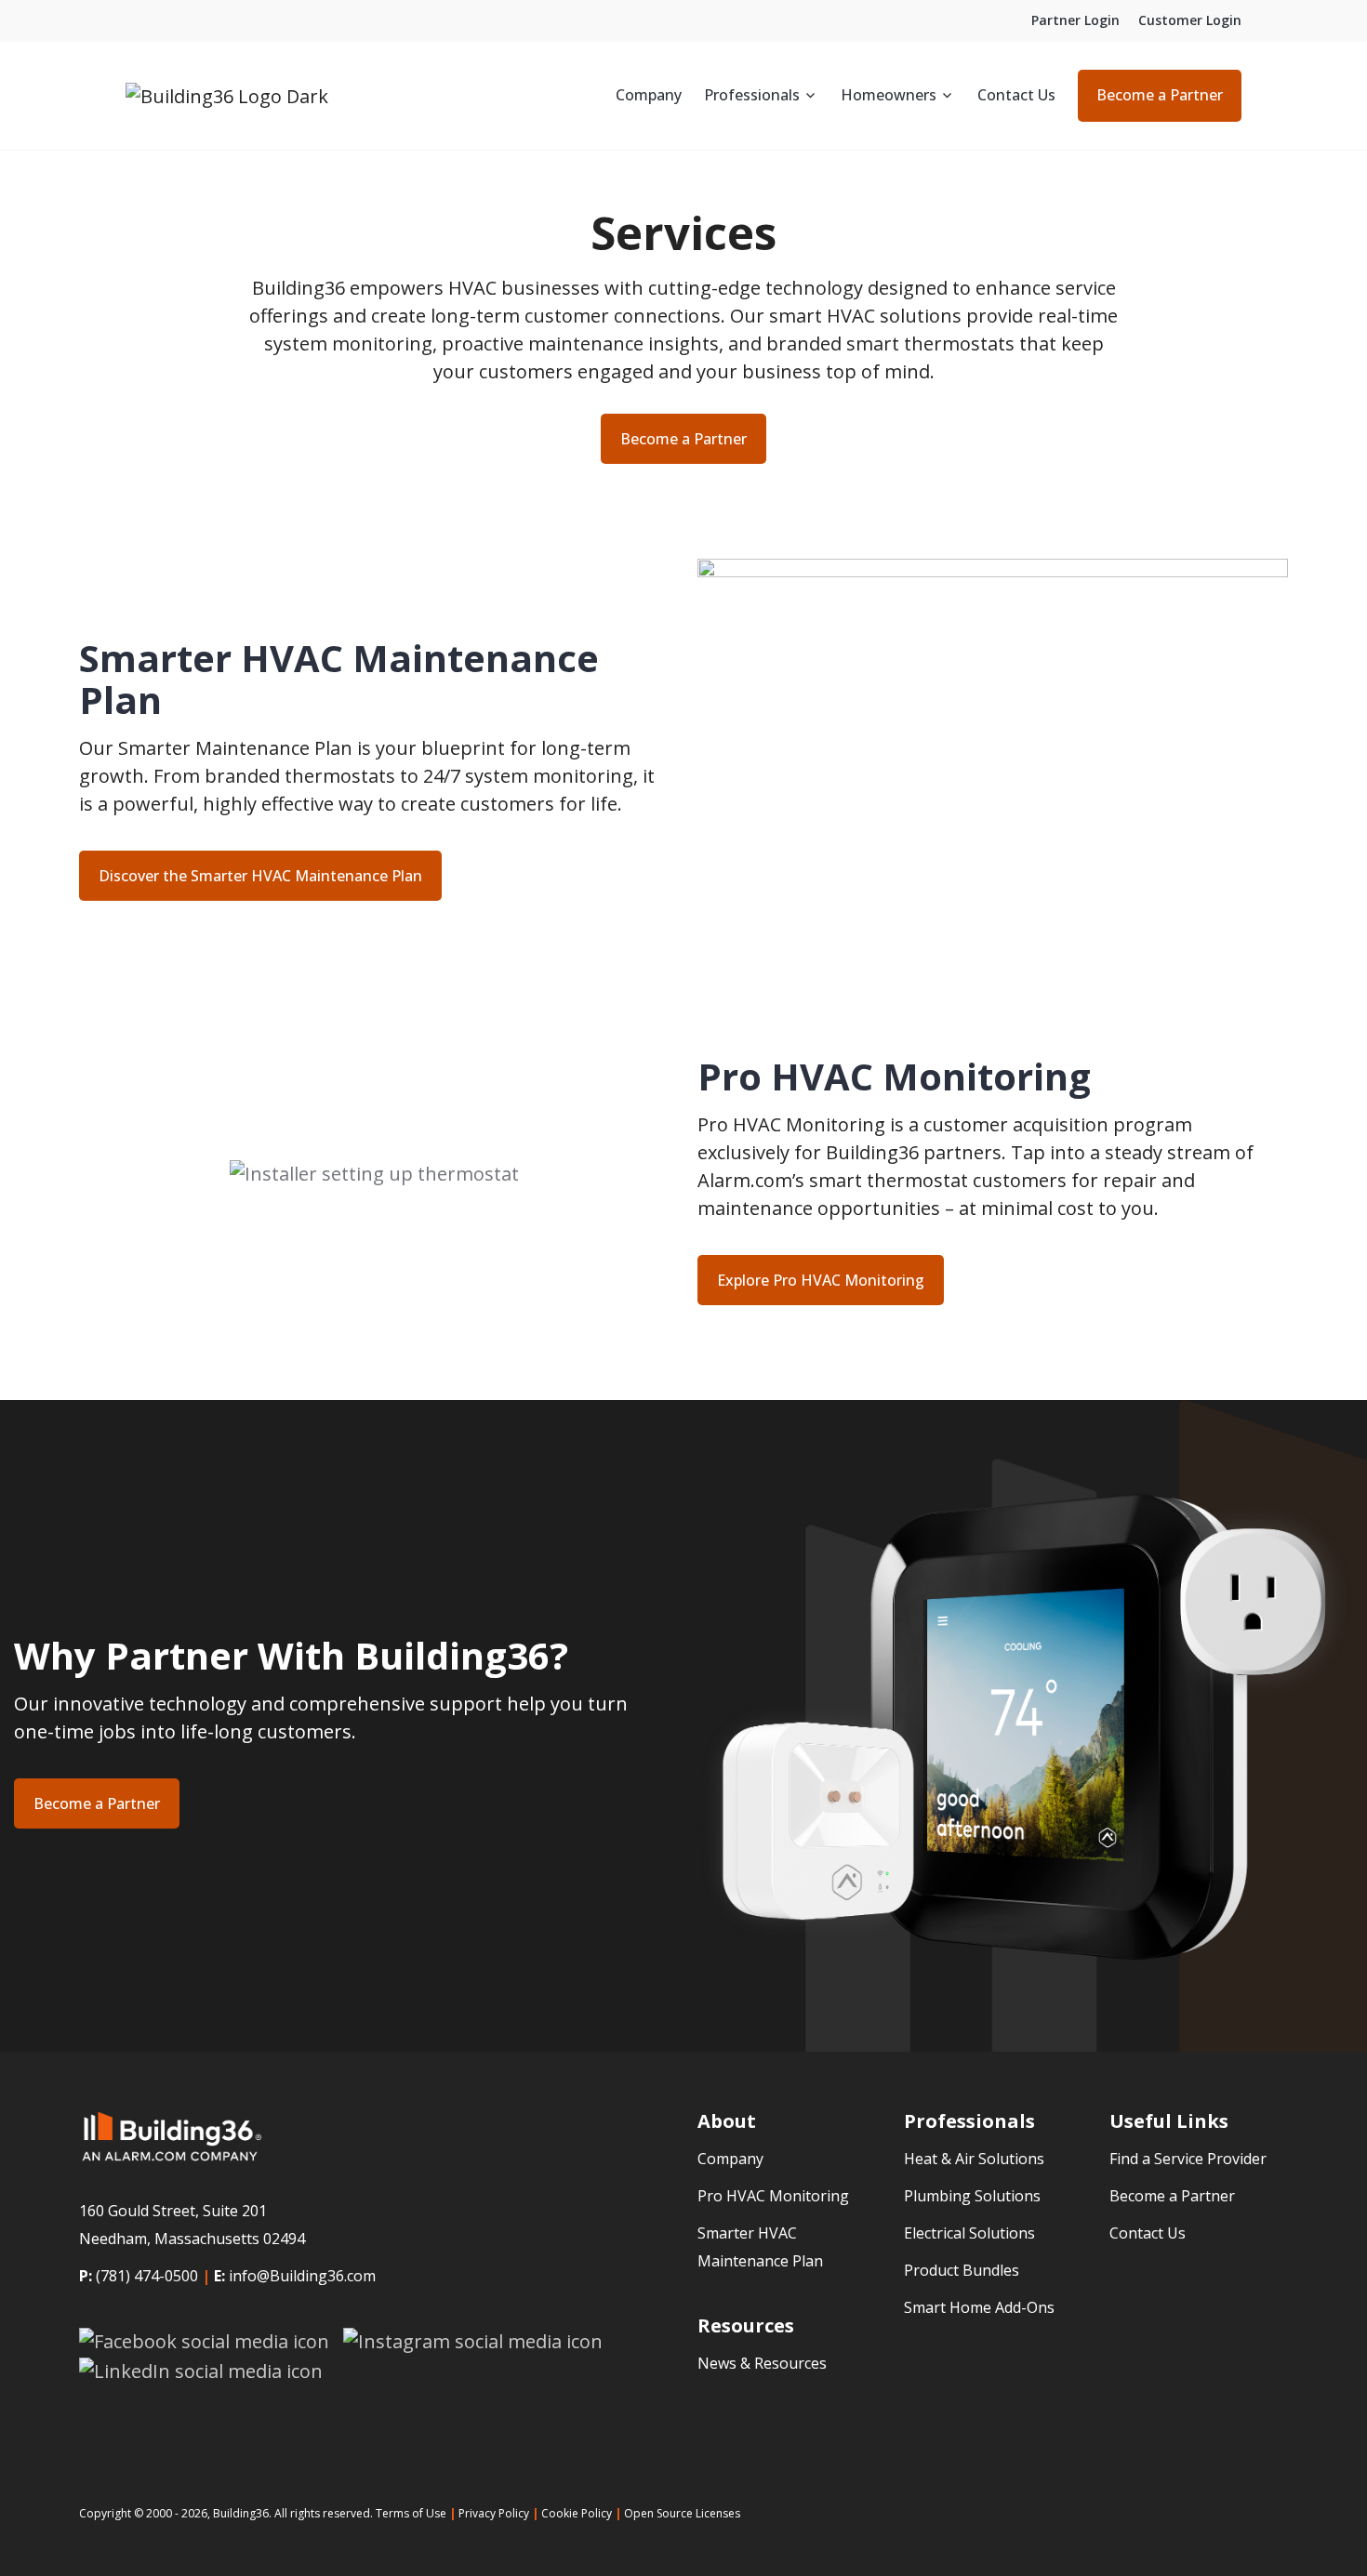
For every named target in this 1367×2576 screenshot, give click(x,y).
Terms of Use (411, 2513)
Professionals (752, 95)
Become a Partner (1160, 95)
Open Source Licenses (682, 2513)
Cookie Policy (577, 2513)
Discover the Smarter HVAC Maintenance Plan (260, 876)
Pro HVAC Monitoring (773, 2196)
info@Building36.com (302, 2276)
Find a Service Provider (1188, 2159)
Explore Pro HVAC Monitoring (821, 1280)
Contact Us (1016, 95)
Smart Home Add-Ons (979, 2307)
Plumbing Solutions (972, 2196)
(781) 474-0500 (147, 2276)
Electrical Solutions (969, 2233)
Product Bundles (962, 2270)
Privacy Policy (494, 2513)
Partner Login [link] (1075, 20)
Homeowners (889, 95)
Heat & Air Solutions (974, 2159)
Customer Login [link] (1190, 20)
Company (649, 95)
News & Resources (762, 2363)
